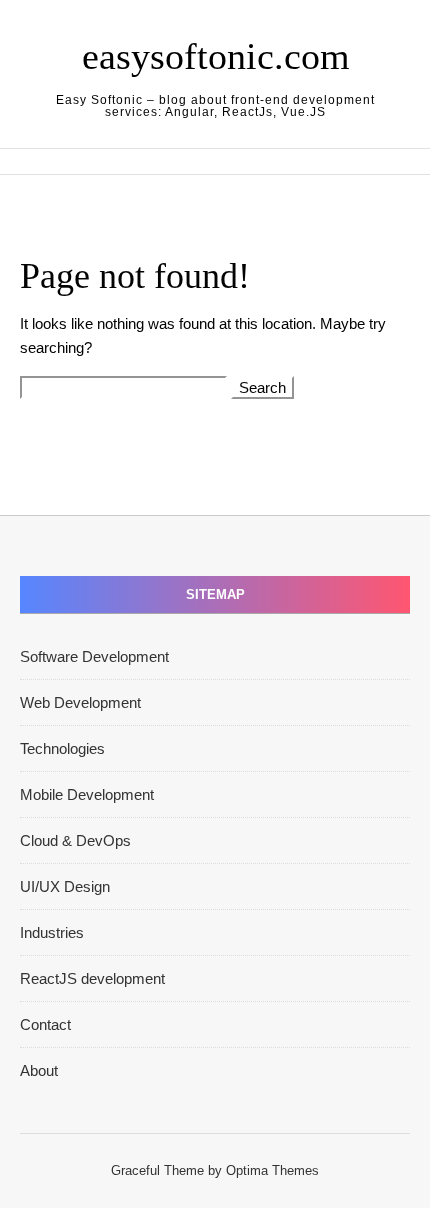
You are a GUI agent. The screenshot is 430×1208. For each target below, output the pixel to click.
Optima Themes (272, 1170)
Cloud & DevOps (75, 840)
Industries (52, 932)
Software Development (94, 656)
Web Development (80, 702)
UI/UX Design (65, 886)
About (39, 1070)
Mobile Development (87, 794)
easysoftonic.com (216, 56)
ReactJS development (92, 978)
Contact (45, 1024)
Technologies (62, 748)
